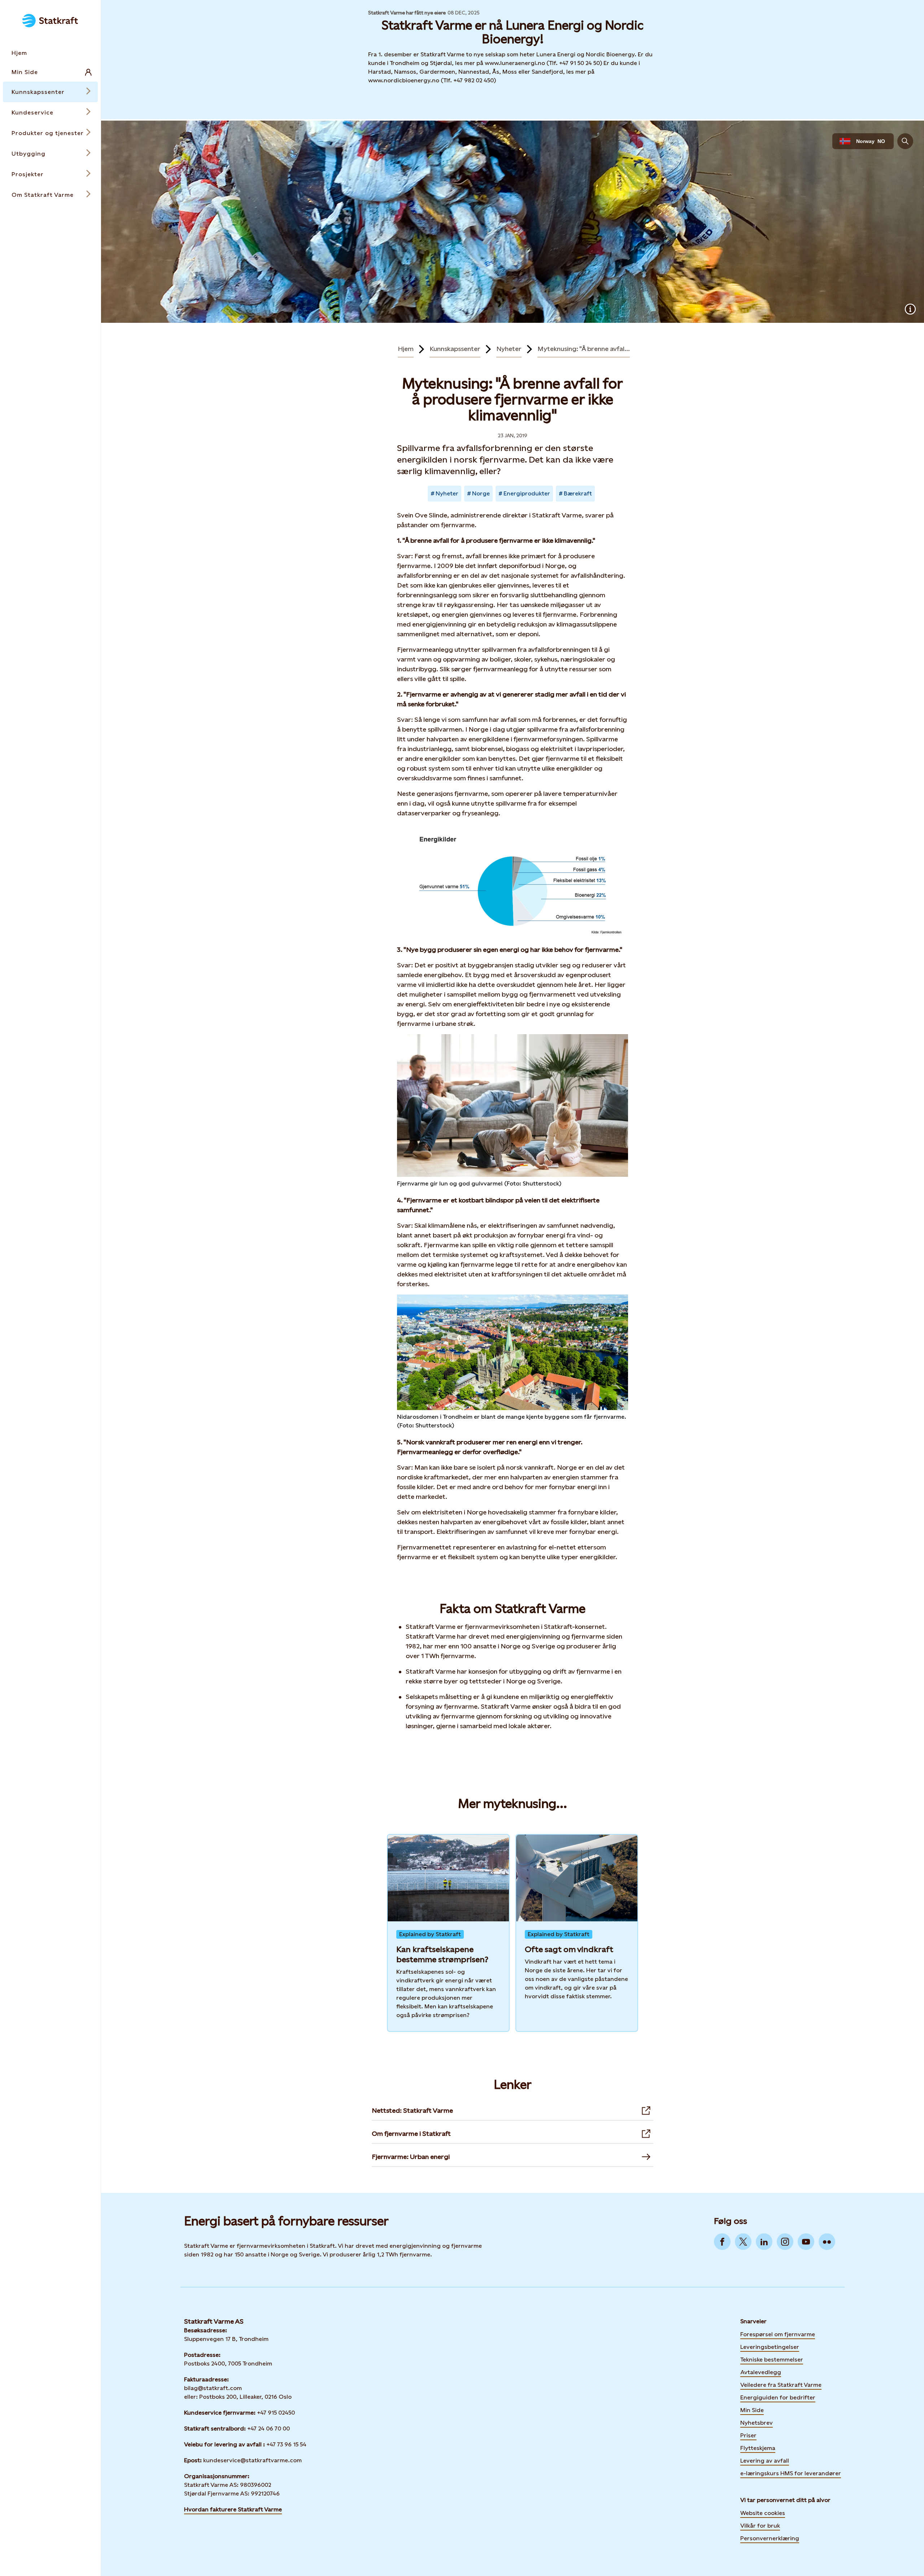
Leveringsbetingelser (770, 2347)
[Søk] (905, 141)
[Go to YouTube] (806, 2242)
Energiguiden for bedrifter (778, 2397)
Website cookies (763, 2513)
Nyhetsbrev (757, 2422)
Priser (748, 2435)
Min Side (752, 2410)
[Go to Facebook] (722, 2242)
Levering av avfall (765, 2461)
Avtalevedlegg (761, 2372)
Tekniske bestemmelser (772, 2360)
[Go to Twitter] (743, 2242)
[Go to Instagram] (785, 2242)
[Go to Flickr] (827, 2242)
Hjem (406, 349)
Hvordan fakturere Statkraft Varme (233, 2509)
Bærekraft (578, 493)
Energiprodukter (527, 493)
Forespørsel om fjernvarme (778, 2334)
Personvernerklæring (770, 2538)
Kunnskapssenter (455, 349)
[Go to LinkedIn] (764, 2242)
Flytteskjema (758, 2448)
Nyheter (509, 349)
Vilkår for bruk (760, 2526)
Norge (481, 493)
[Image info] (910, 309)
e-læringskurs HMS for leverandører (791, 2473)
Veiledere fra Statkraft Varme (781, 2385)
